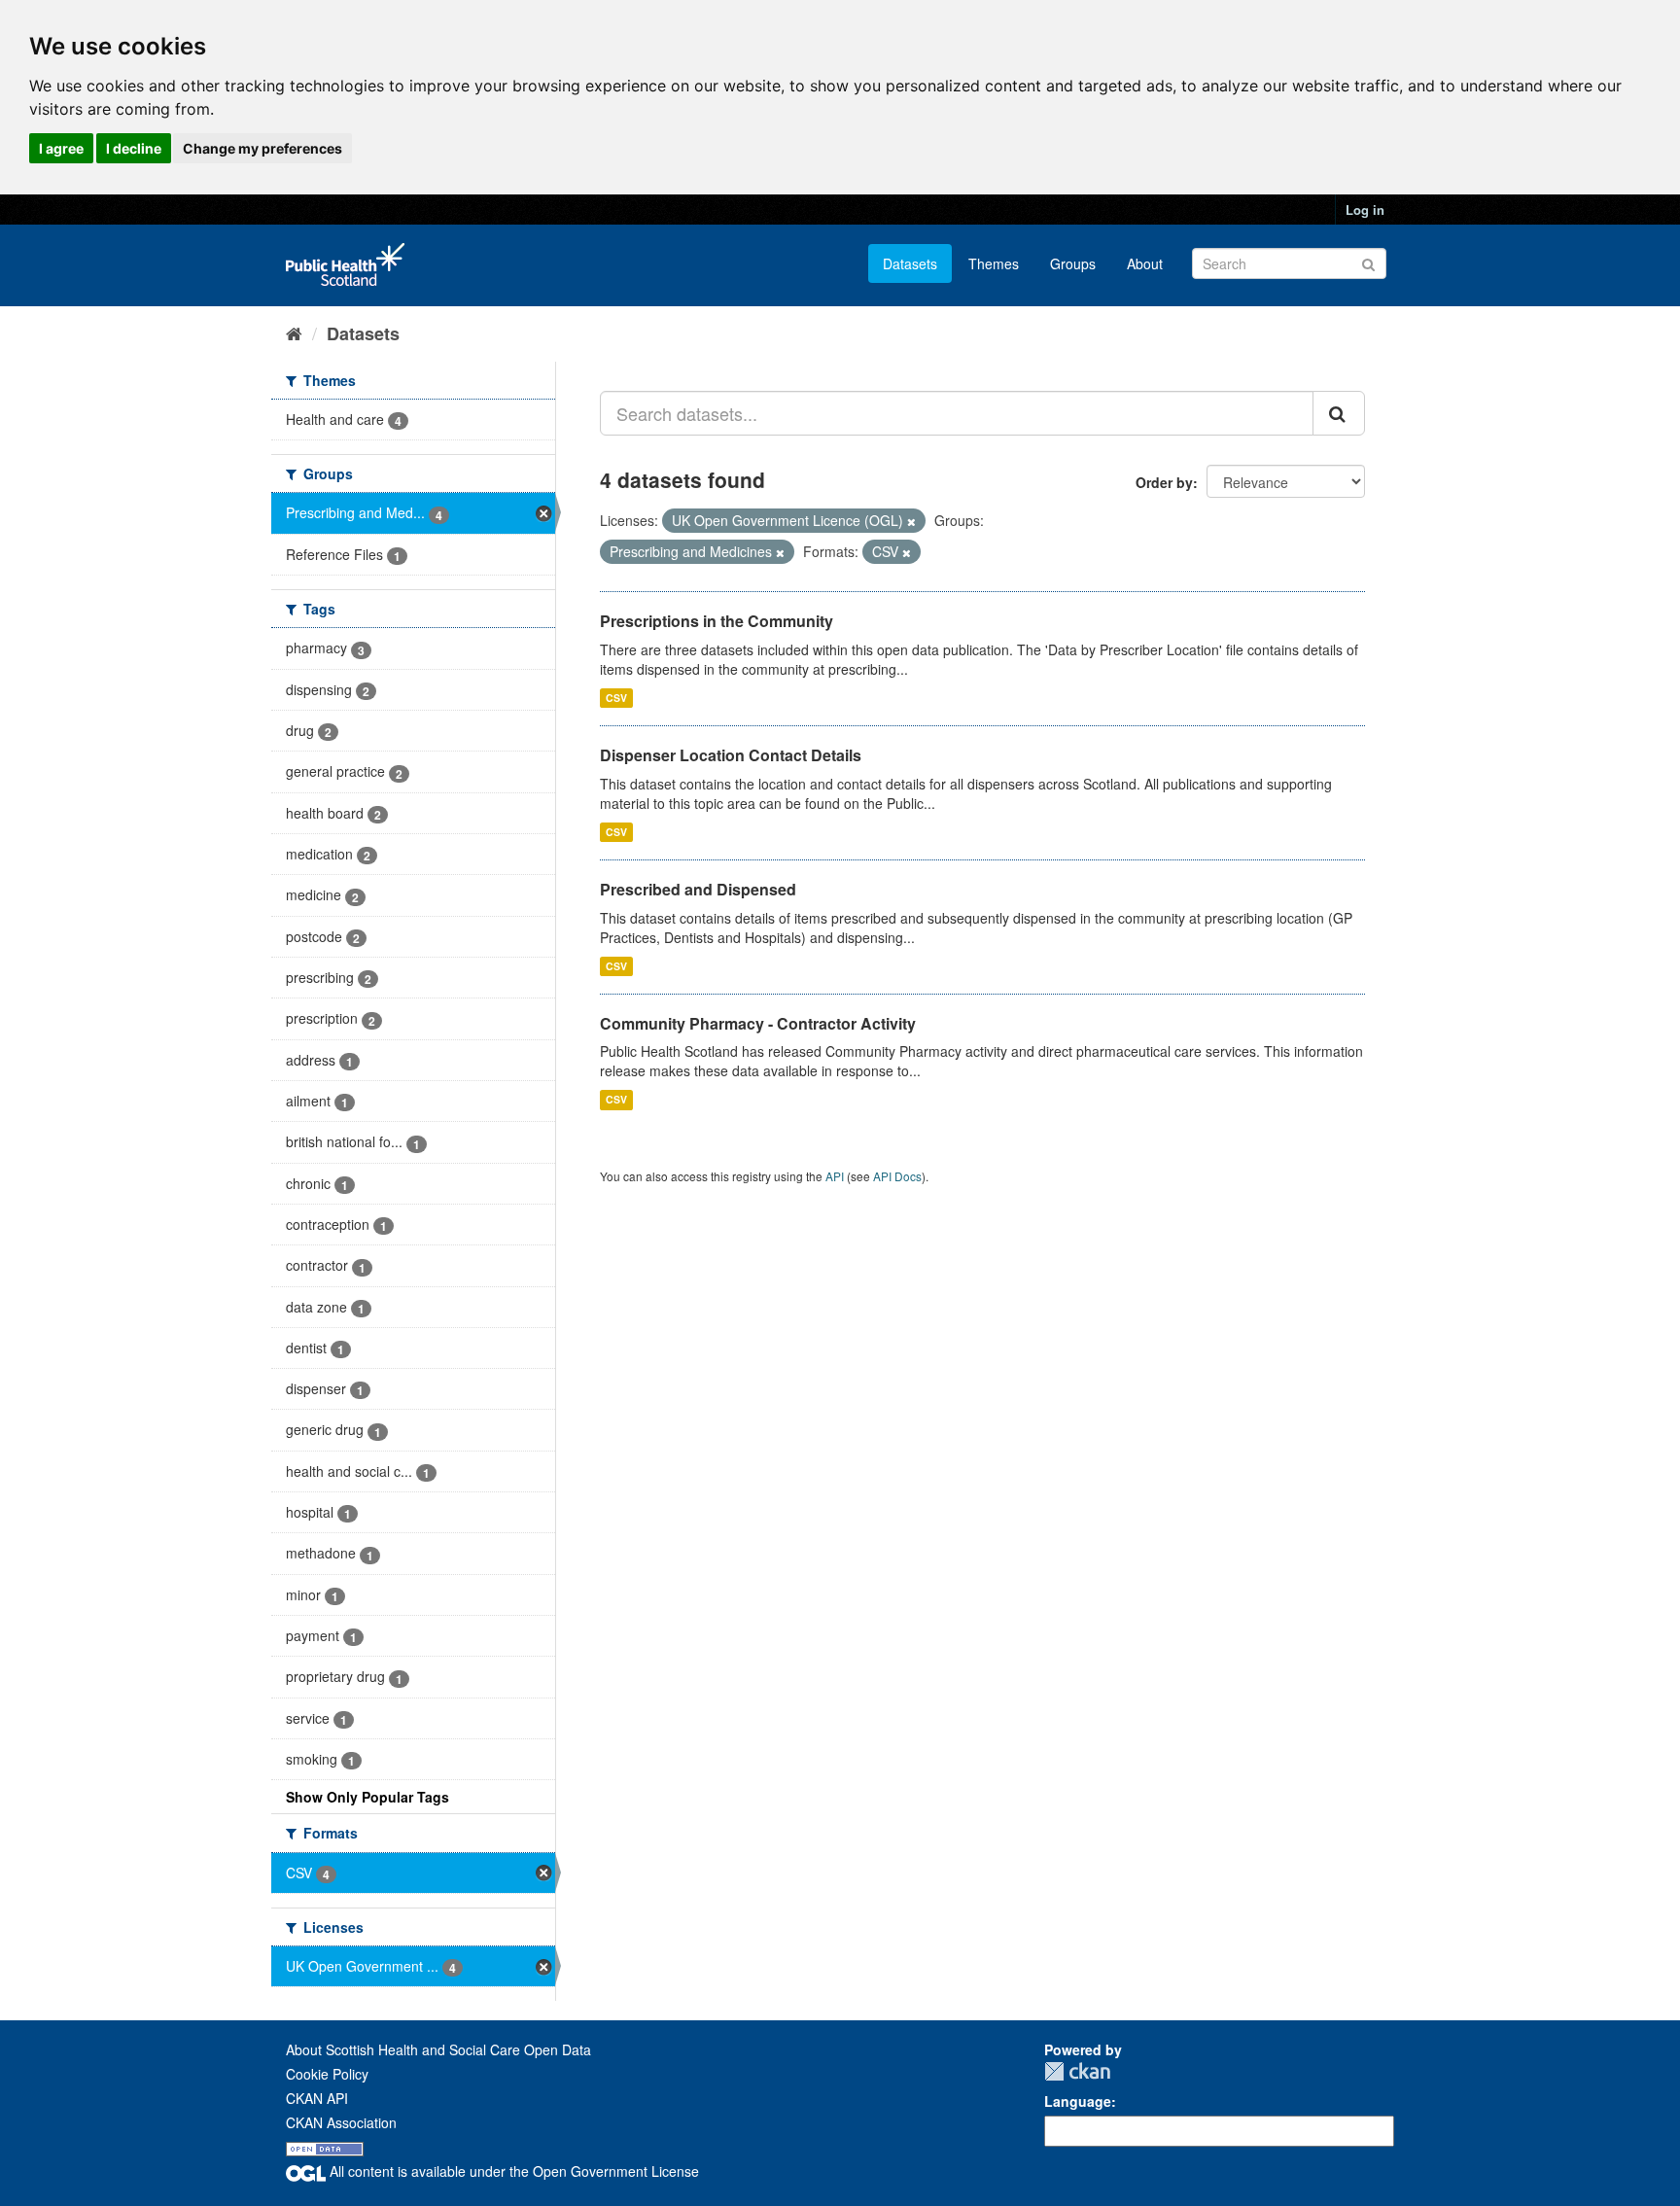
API (835, 1176)
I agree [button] (61, 148)
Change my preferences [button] (262, 148)
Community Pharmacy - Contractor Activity (758, 1023)
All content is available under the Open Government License (512, 2171)
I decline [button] (134, 148)
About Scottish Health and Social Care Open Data (438, 2049)
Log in (1365, 210)
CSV (616, 698)
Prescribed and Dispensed (698, 889)
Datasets (910, 263)
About (1145, 263)
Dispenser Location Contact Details (731, 755)
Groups (1073, 263)
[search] (1339, 413)
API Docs (897, 1176)
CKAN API (317, 2098)
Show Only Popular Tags (367, 1797)
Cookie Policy (327, 2074)
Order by (1164, 482)
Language (1078, 2101)
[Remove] (911, 521)
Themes (994, 263)
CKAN (1077, 2071)
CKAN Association (341, 2122)
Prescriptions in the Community (717, 621)
